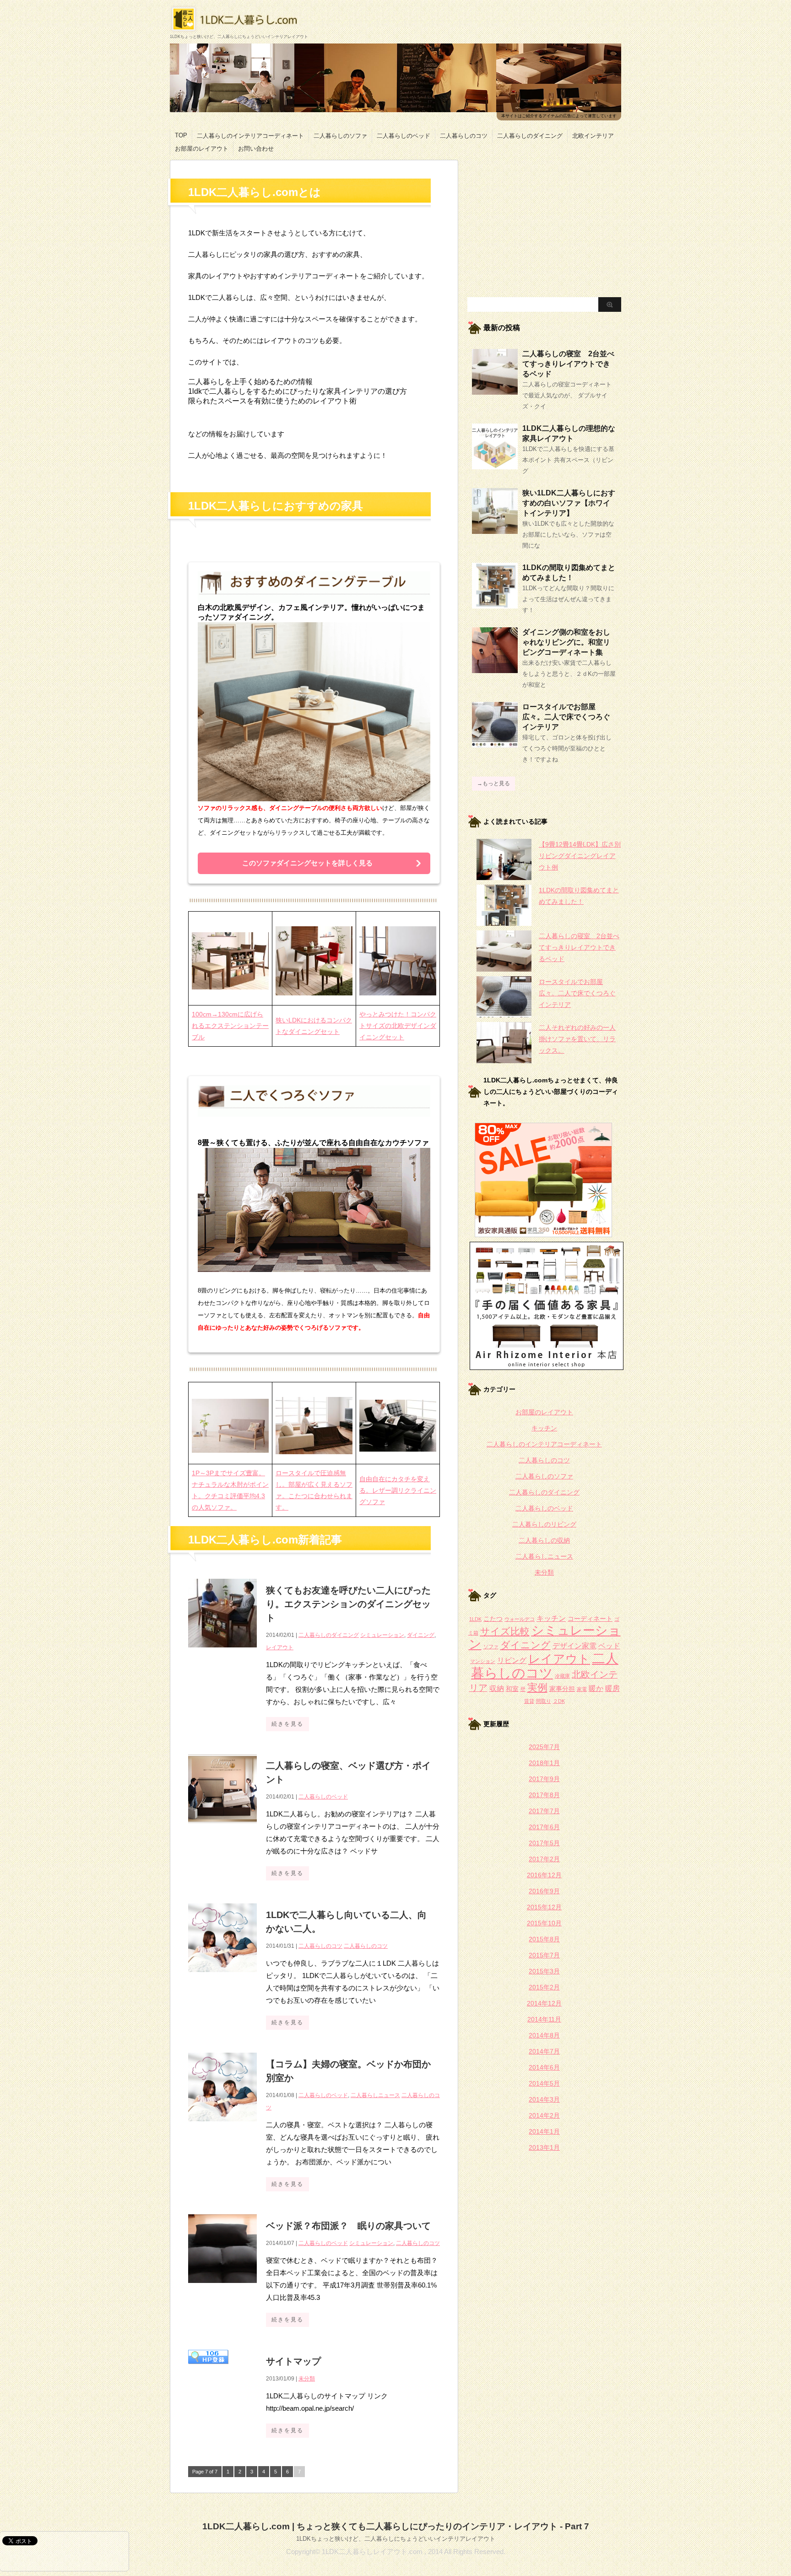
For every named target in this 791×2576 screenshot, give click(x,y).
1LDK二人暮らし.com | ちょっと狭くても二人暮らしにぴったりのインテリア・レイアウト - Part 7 (396, 2526)
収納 (497, 1688)
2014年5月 (544, 2083)
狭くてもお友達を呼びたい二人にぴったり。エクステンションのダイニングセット (348, 1604)
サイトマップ (293, 2361)
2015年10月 (544, 1923)
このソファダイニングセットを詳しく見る (307, 863)
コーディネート (590, 1619)
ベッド (609, 1646)
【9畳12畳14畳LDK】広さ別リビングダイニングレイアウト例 (580, 856)
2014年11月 (544, 2019)
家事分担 (562, 1689)
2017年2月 (544, 1859)
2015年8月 (544, 1939)
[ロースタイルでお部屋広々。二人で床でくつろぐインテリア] (495, 744)
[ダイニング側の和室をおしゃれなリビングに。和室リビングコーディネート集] (495, 669)
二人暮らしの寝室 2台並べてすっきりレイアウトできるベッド (568, 364)
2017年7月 (544, 1811)
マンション (483, 1661)
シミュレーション (382, 1635)
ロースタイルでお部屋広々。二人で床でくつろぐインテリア (566, 717)
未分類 (307, 2379)
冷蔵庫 (562, 1676)
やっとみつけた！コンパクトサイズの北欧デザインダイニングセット (398, 1026)
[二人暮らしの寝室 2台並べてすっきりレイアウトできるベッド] (495, 391)
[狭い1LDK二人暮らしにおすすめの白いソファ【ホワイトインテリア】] (495, 530)
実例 (537, 1687)
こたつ (493, 1619)
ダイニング (421, 1635)
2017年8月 (544, 1795)
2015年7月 (544, 1955)
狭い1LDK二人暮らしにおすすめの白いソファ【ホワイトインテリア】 (569, 503)
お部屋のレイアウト (202, 149)
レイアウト (280, 1647)
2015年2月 (544, 1987)
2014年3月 (544, 2099)
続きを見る (287, 1724)
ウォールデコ (520, 1619)
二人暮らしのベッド (404, 136)
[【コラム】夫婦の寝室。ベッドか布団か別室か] (222, 2126)
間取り (544, 1701)
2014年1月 (544, 2131)
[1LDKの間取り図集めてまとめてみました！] (495, 605)
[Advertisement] (544, 224)
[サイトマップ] (208, 2369)
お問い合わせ (256, 149)
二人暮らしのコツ (464, 136)
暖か (596, 1688)
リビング (512, 1660)
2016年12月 (544, 1875)
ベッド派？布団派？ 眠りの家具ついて (348, 2226)
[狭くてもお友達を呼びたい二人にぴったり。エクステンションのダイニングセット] (222, 1652)
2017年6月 (544, 1827)
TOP (181, 135)
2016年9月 (544, 1891)
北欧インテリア (593, 136)
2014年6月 (544, 2067)
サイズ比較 (505, 1631)
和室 (512, 1689)
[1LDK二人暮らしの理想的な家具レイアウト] (495, 466)
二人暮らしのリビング (544, 1524)
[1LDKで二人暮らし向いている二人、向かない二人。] (222, 1977)
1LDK (475, 1619)
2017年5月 (544, 1843)
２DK (559, 1701)
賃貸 (529, 1701)
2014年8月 (544, 2035)
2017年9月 (544, 1779)
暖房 (612, 1688)
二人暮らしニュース (375, 2095)
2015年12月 (544, 1907)
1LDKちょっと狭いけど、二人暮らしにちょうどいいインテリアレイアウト (396, 2539)
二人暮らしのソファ (340, 136)
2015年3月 (544, 1971)
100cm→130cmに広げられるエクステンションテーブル (230, 1026)
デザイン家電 (574, 1646)
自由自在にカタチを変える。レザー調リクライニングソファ (398, 1490)
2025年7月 (544, 1747)
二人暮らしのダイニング (530, 136)
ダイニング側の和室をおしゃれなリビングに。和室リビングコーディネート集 (566, 642)
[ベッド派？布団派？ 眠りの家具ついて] (222, 2288)
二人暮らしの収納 (544, 1540)
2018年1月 (544, 1763)
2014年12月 (544, 2003)
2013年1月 (544, 2147)
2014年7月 (544, 2051)
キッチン (544, 1428)
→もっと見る (493, 783)
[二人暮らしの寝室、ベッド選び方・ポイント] (222, 1828)
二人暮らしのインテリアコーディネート (250, 136)
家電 (582, 1689)
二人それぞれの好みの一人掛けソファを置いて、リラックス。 (577, 1039)
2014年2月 (544, 2115)
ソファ (491, 1647)
